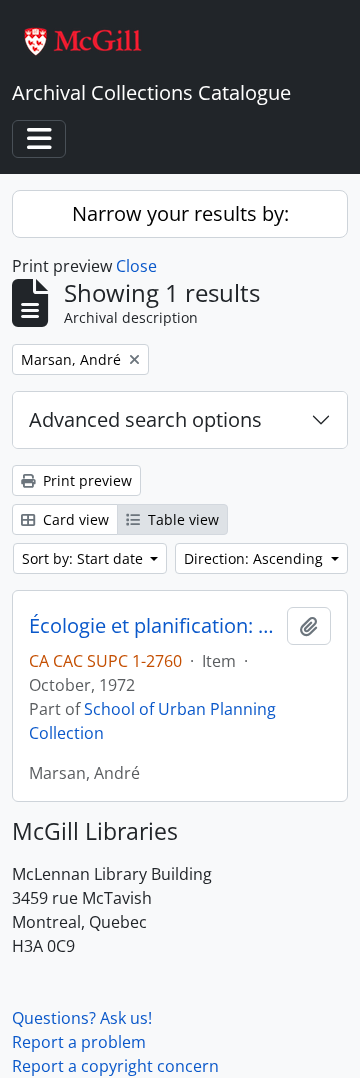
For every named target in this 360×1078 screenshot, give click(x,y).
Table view (181, 519)
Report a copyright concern (115, 1066)
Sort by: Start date (84, 558)
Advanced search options (145, 419)
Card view (74, 519)
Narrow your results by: (180, 213)
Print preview (85, 480)
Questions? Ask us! (82, 1018)
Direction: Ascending (255, 558)
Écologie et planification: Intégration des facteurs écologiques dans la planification (154, 626)
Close (136, 266)
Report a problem (79, 1042)
